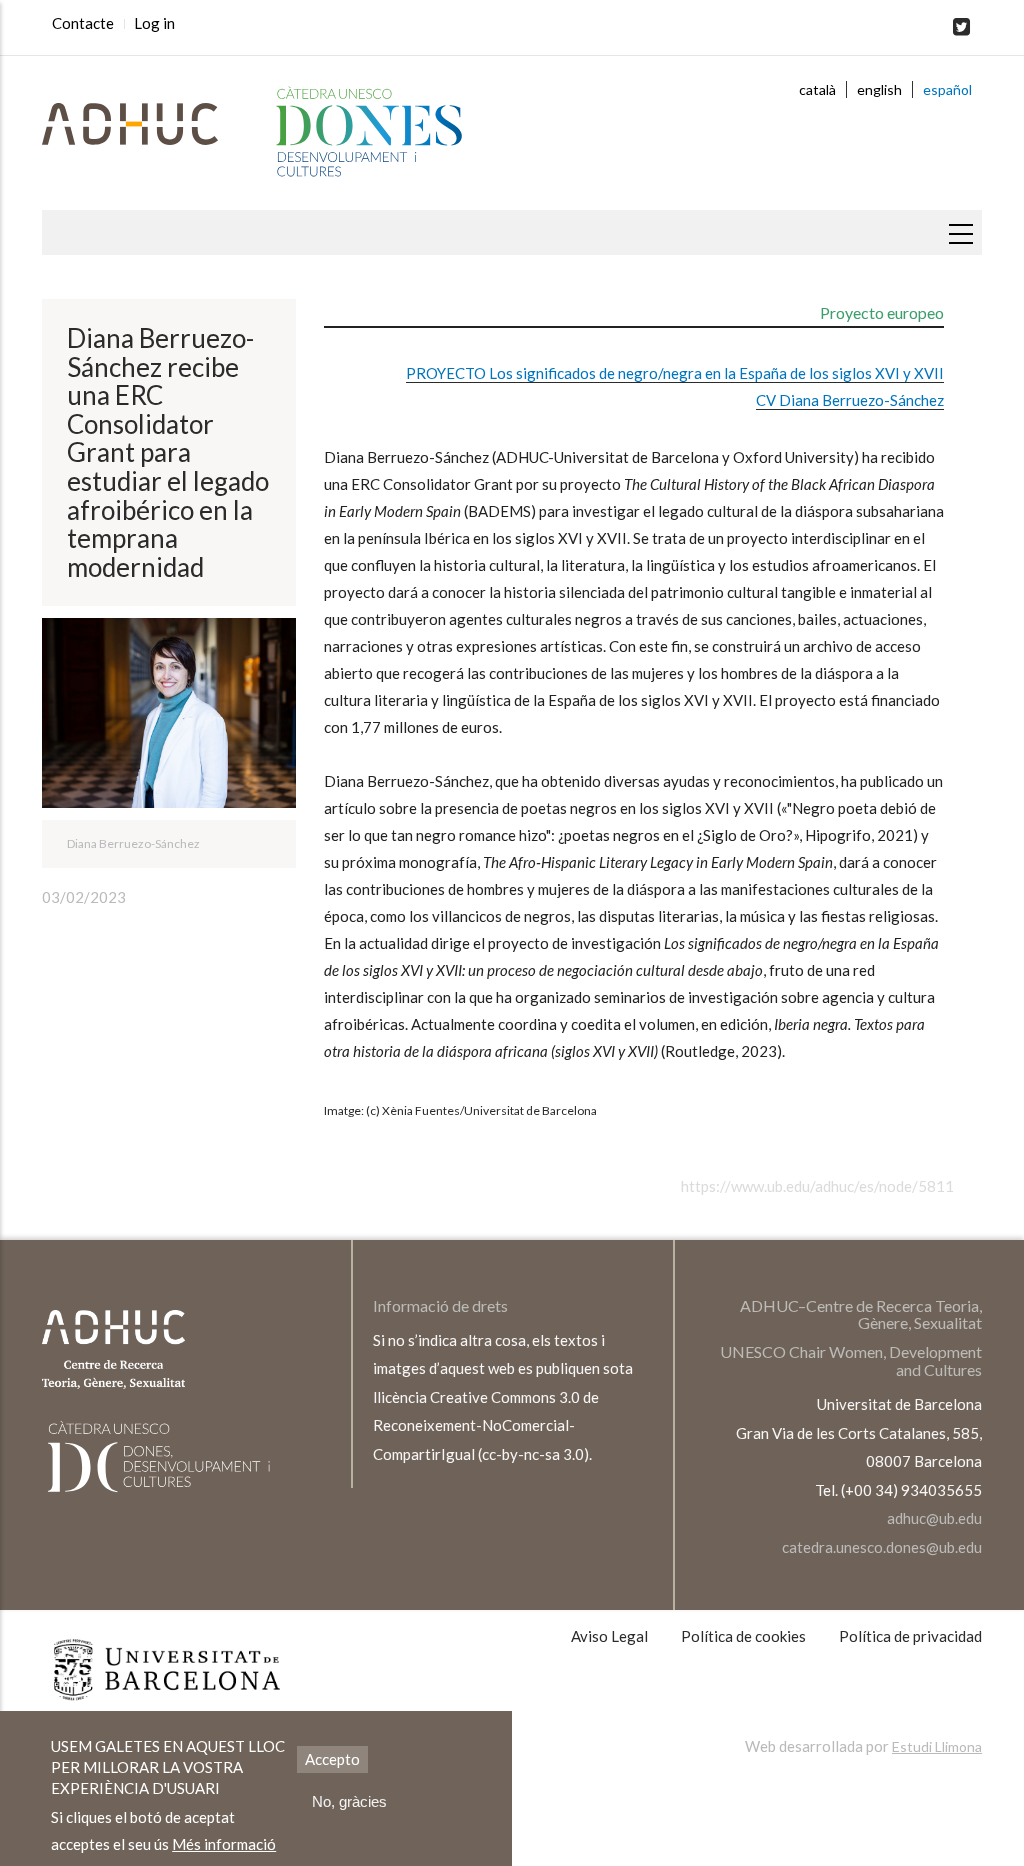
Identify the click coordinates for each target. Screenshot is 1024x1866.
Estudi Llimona (937, 1746)
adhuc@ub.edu (934, 1518)
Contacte (83, 23)
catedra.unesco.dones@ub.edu (882, 1547)
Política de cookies (743, 1636)
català (817, 89)
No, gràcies (349, 1801)
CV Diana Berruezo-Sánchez (850, 400)
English (879, 89)
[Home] (351, 133)
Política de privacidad (910, 1636)
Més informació (224, 1844)
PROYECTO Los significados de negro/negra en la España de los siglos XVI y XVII (675, 373)
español (947, 89)
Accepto (332, 1759)
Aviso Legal (609, 1636)
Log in (154, 23)
